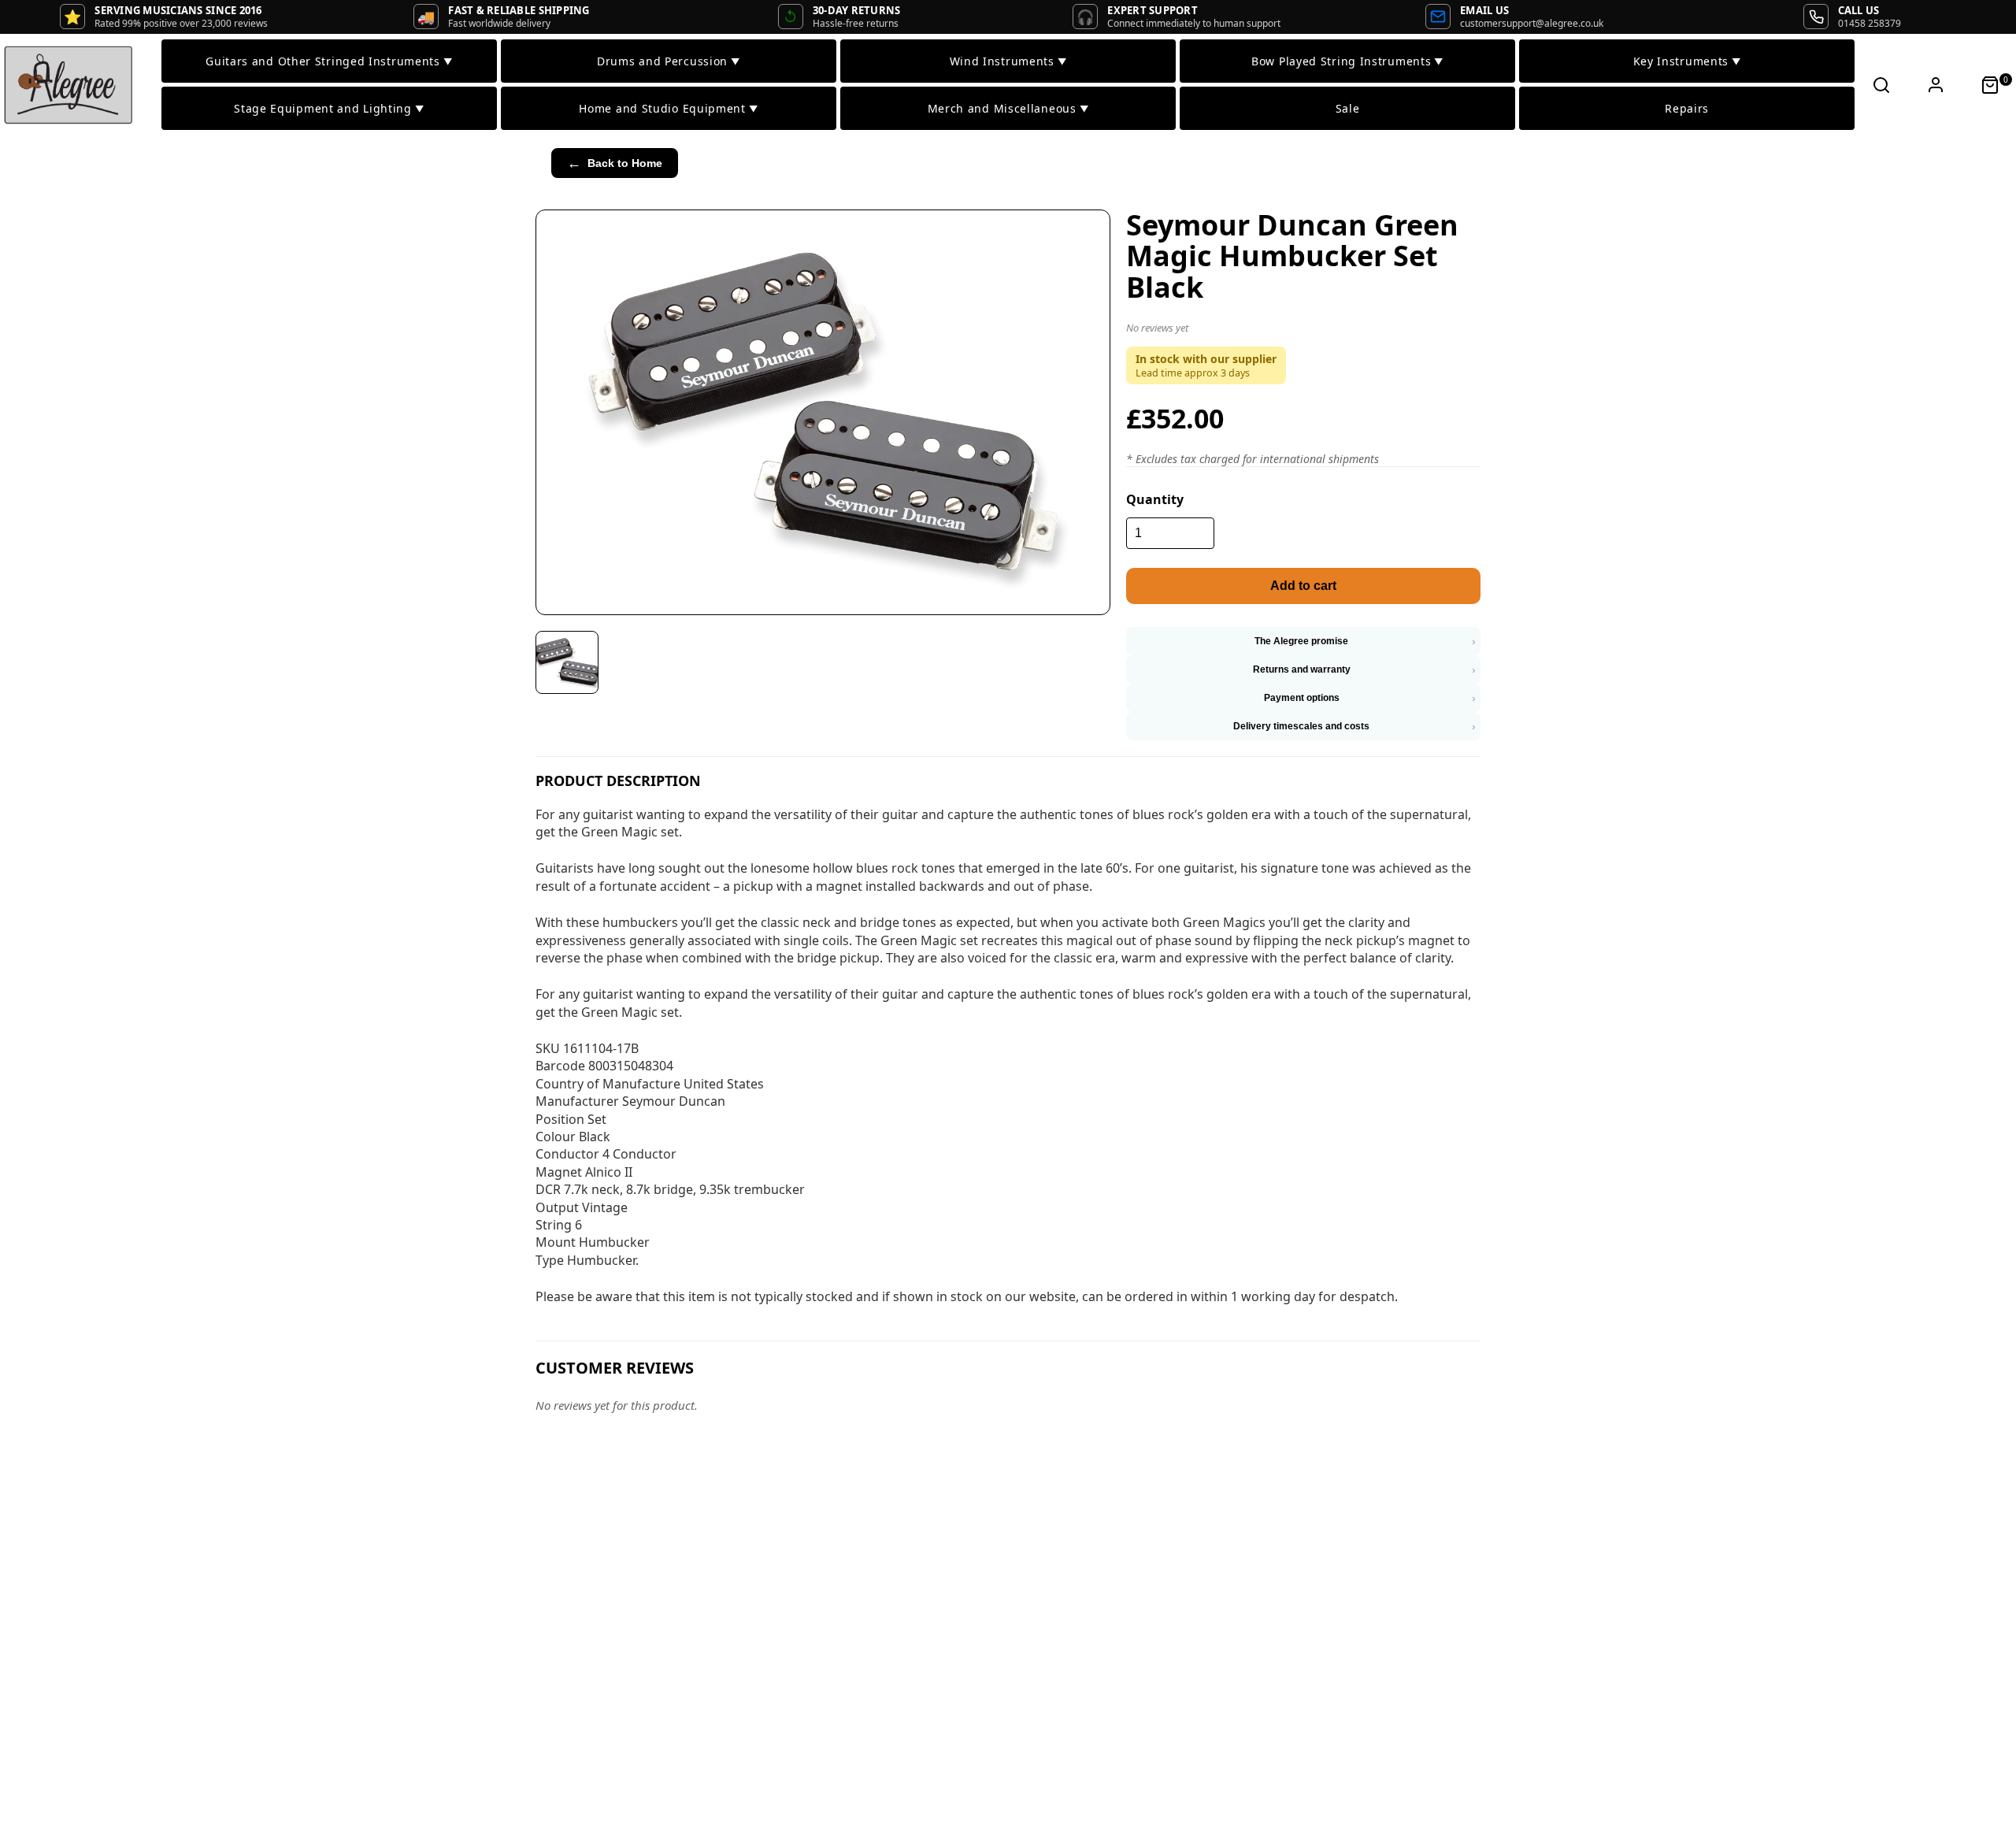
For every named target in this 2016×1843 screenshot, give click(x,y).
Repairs (1687, 108)
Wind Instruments (1008, 61)
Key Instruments (1687, 61)
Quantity (1155, 499)
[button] (1303, 331)
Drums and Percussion (669, 61)
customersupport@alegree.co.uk (1532, 23)
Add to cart (1303, 586)
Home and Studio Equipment (668, 108)
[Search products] (1881, 85)
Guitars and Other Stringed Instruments (329, 61)
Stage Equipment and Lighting (329, 108)
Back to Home (615, 163)
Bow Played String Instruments (1347, 61)
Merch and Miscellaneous (1008, 108)
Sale (1348, 108)
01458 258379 (1870, 23)
